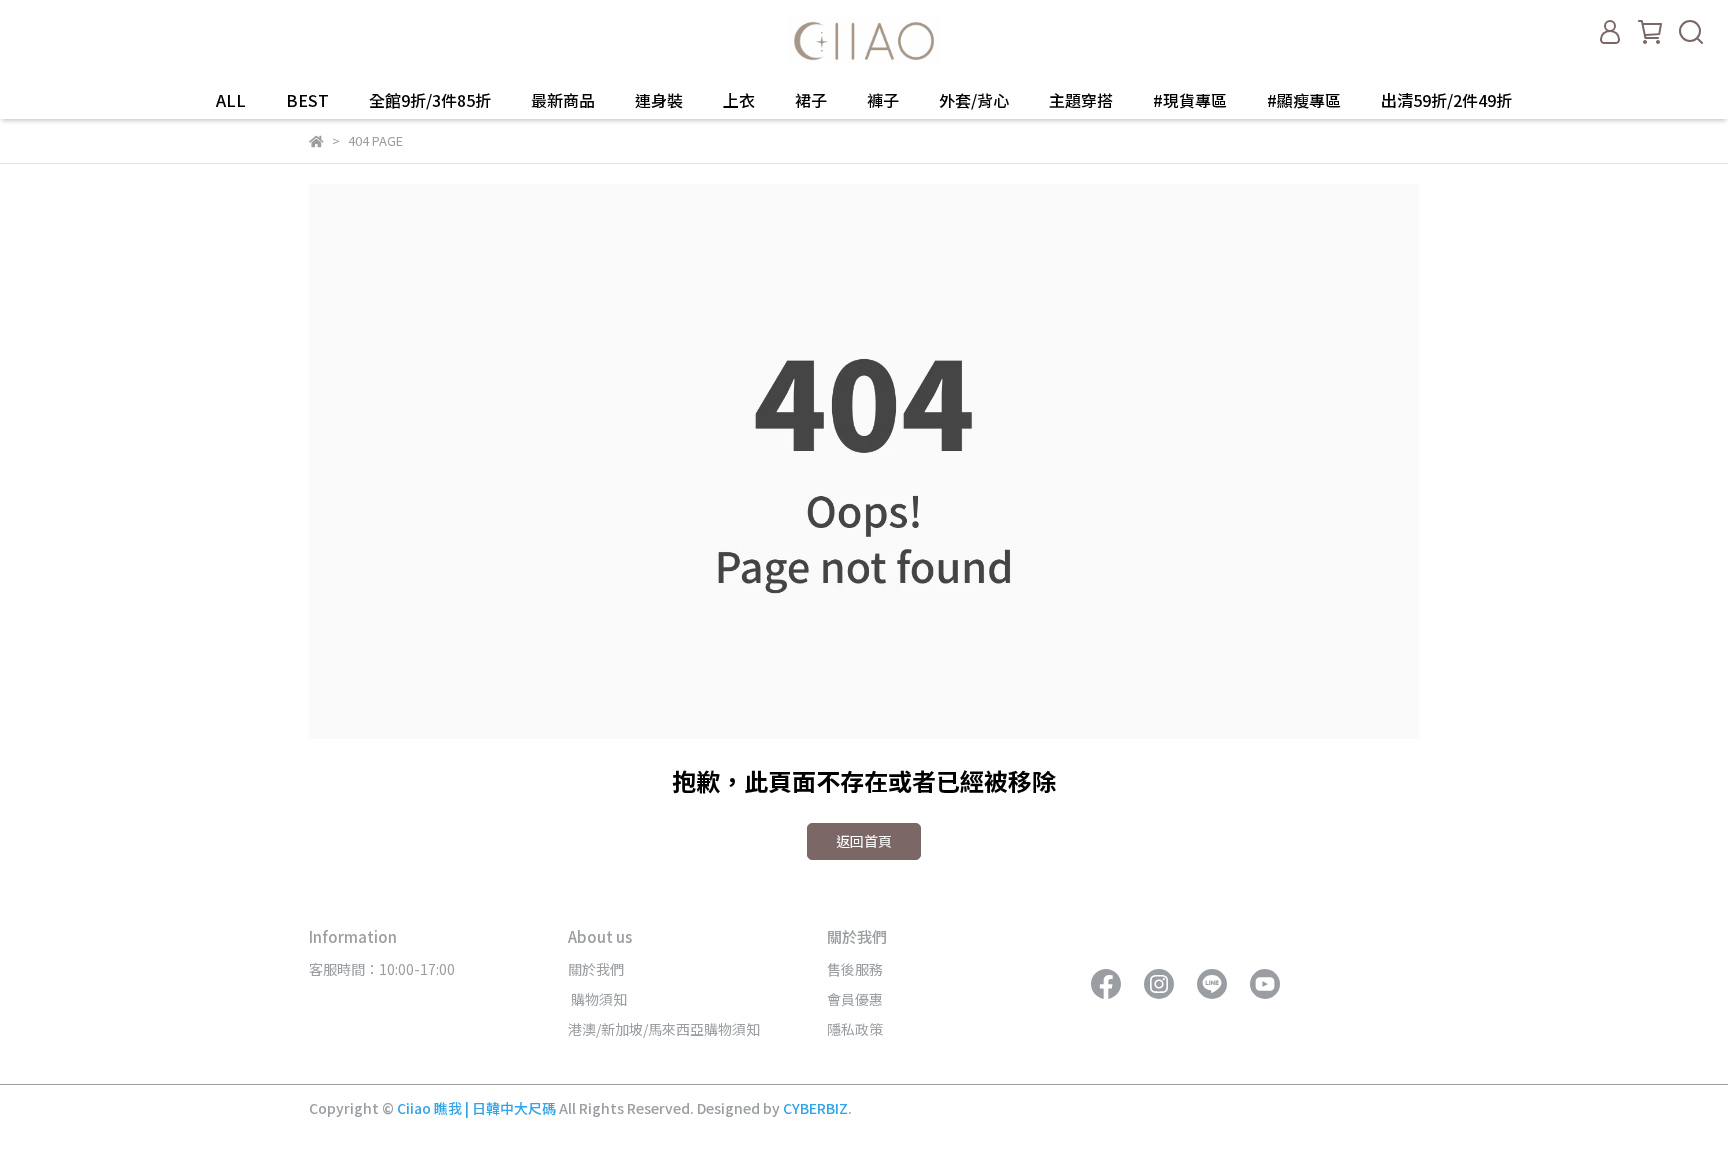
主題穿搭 (1081, 100)
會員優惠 (855, 999)
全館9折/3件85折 (430, 100)
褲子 (883, 100)
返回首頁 (864, 841)
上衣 (739, 100)
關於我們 (596, 969)
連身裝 (659, 100)
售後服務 (855, 969)
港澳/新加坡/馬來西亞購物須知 (664, 1029)
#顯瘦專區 (1304, 100)
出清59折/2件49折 (1446, 100)
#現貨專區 (1190, 100)
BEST (307, 100)
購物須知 (597, 999)
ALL (231, 100)
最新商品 (563, 100)
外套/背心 (974, 100)
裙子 (811, 100)
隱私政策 (855, 1029)
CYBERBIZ (815, 1108)
